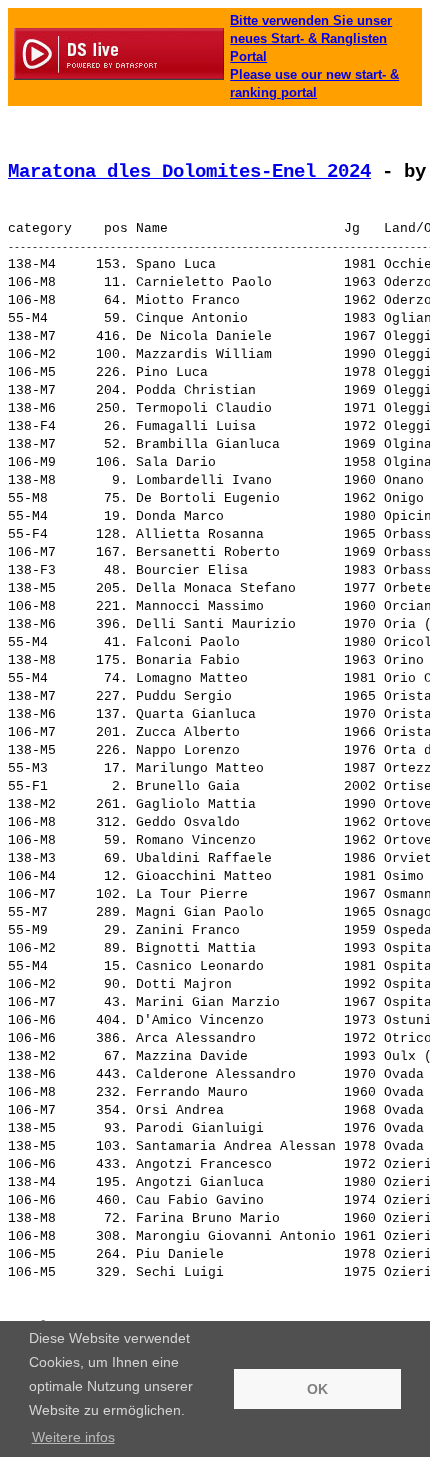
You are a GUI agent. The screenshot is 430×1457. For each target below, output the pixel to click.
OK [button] (317, 1389)
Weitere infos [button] (73, 1437)
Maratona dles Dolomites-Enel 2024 (189, 172)
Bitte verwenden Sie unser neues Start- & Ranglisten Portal (311, 38)
